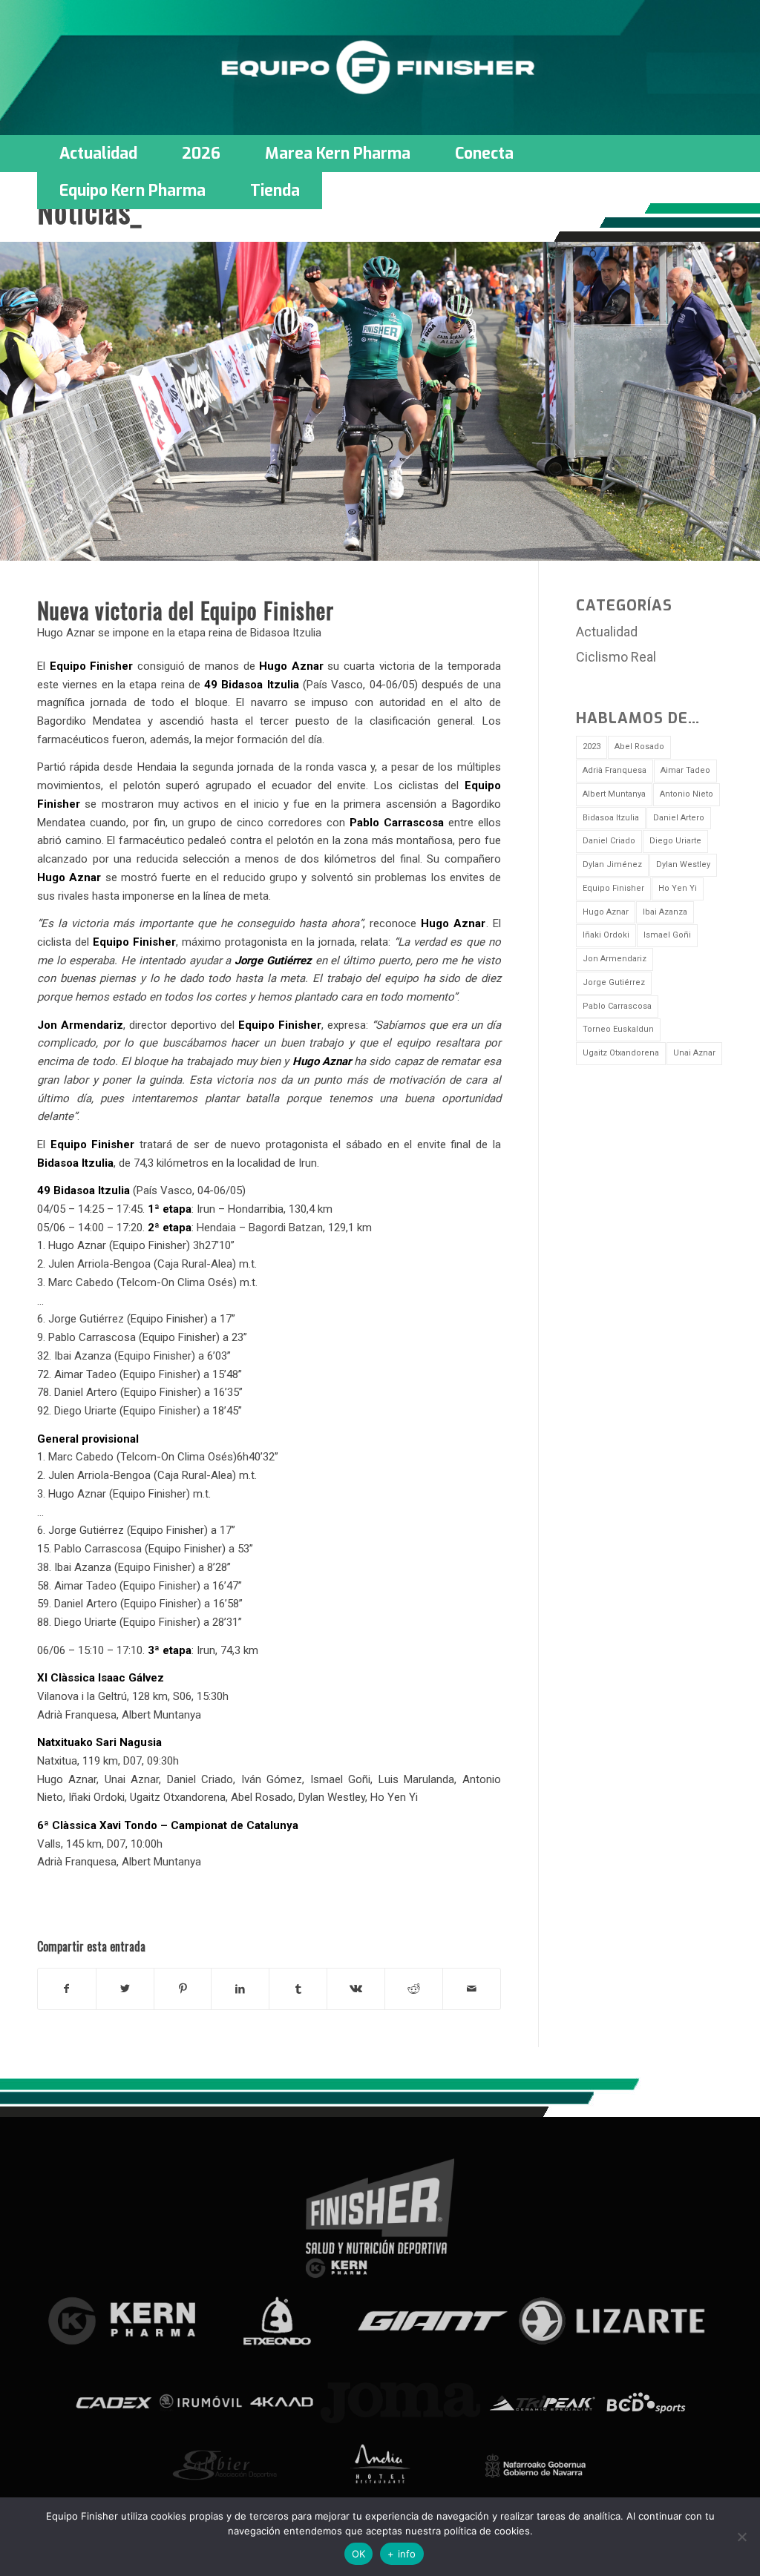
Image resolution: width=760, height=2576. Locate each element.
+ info (402, 2554)
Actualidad (607, 632)
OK (359, 2554)
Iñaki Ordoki (606, 935)
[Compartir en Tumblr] (298, 1989)
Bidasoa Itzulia (611, 818)
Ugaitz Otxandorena (621, 1053)
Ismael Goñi (667, 935)
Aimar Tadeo (685, 770)
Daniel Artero (679, 818)
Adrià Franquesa (615, 770)
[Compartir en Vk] (356, 1989)
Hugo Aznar (606, 912)
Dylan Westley (683, 864)
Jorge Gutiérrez (614, 982)
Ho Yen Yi (678, 888)
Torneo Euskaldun (618, 1029)
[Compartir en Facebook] (67, 1989)
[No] (741, 2537)
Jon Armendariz (615, 959)
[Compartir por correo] (472, 1989)
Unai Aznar (694, 1053)
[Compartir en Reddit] (414, 1989)
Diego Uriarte (675, 841)
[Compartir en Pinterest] (183, 1989)
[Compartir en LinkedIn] (240, 1989)
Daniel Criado (609, 841)
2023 (592, 747)
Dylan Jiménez (612, 864)
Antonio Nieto (687, 794)
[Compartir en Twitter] (125, 1989)
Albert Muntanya (614, 794)
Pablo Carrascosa (617, 1006)
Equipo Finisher (613, 888)
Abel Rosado (639, 747)
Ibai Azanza (665, 912)
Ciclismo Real (616, 657)
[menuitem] (98, 154)
